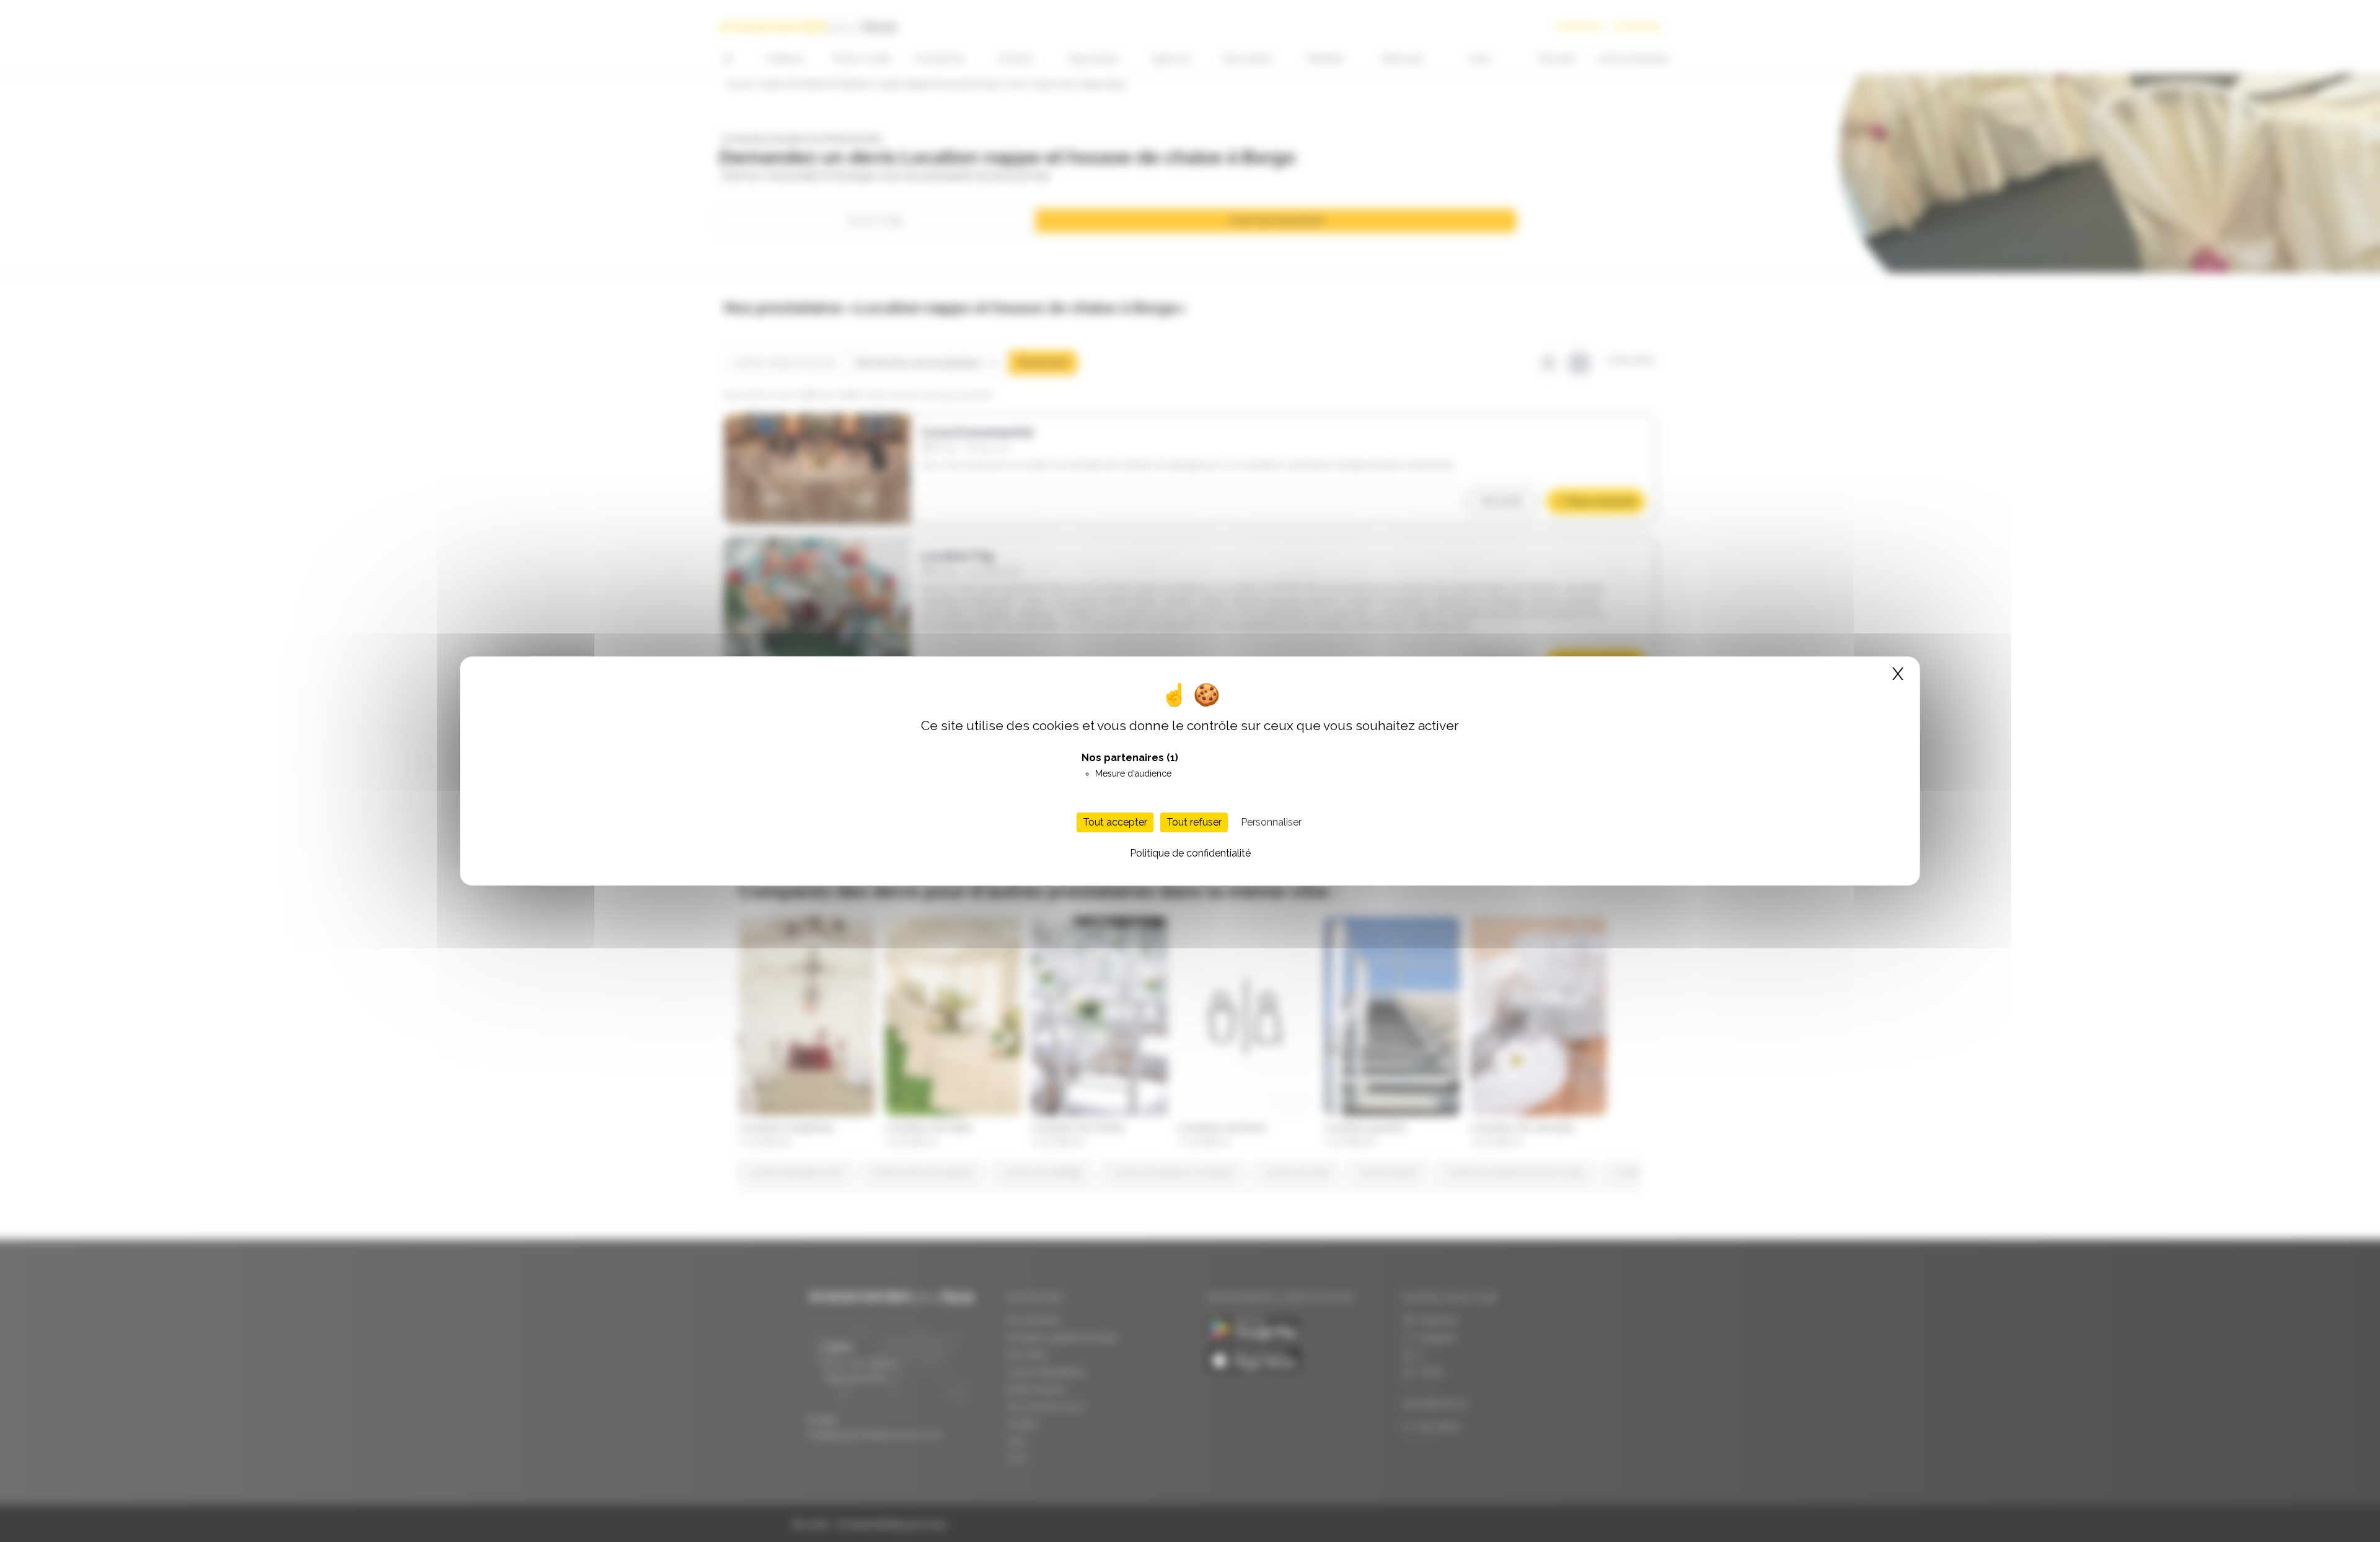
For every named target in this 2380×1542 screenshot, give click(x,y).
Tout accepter (1115, 822)
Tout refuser (1194, 822)
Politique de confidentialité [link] (1190, 853)
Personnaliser (1271, 822)
